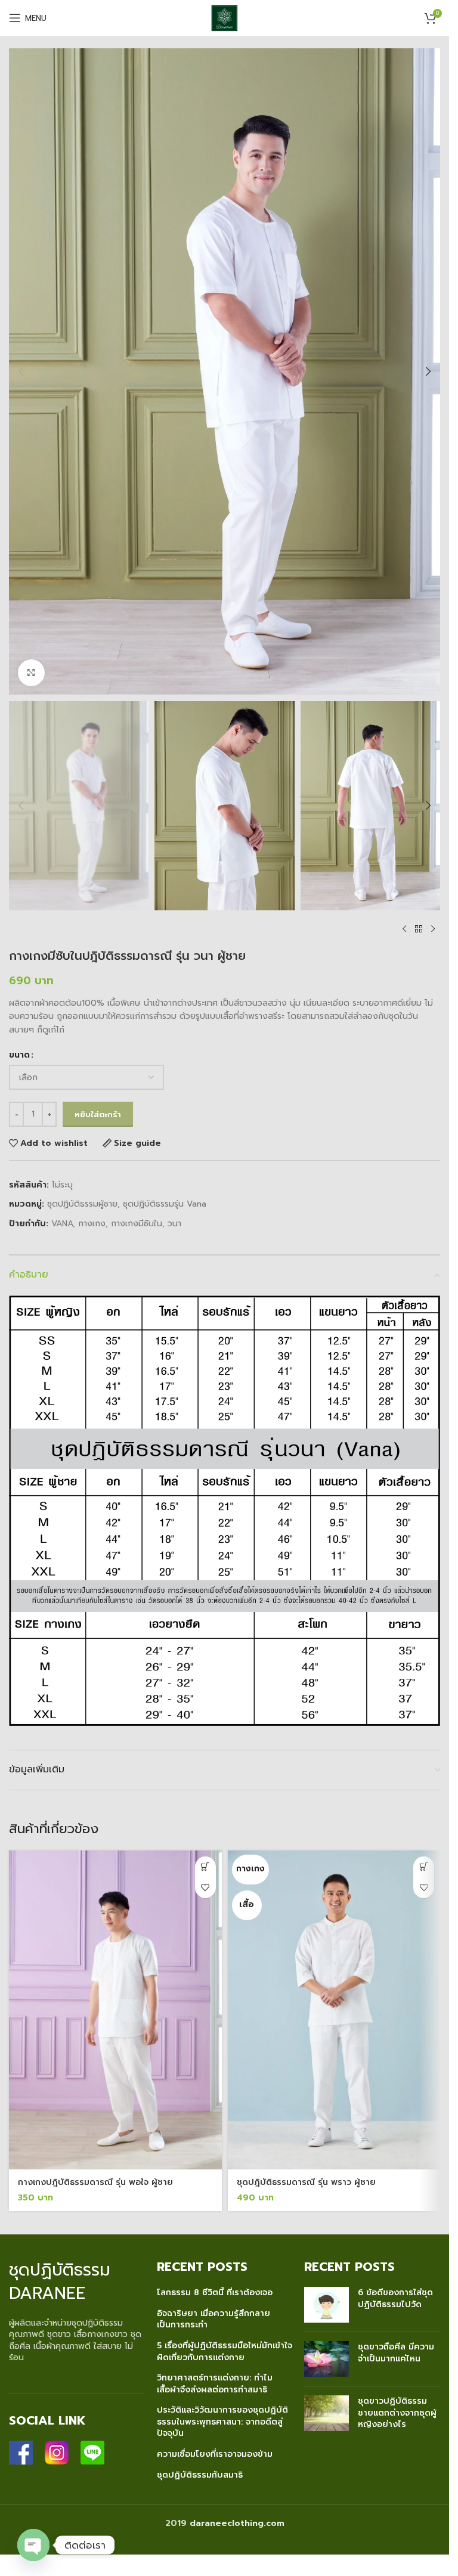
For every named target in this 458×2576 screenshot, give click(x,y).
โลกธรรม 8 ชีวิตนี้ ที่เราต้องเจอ (215, 2293)
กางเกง (92, 1224)
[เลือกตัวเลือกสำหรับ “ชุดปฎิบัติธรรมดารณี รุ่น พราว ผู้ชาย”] (424, 1867)
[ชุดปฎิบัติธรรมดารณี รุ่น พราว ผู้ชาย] (334, 2010)
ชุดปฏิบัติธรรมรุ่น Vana (165, 1204)
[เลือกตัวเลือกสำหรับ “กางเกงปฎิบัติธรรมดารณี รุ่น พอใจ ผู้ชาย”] (205, 1867)
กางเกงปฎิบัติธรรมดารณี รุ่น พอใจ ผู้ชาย (95, 2182)
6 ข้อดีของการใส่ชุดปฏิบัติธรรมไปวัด (395, 2298)
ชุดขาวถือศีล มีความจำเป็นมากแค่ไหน (396, 2353)
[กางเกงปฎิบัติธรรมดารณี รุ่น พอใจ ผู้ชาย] (115, 2010)
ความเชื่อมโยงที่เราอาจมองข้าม (215, 2454)
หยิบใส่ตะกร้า (98, 1115)
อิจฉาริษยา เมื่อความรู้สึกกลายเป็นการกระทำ (213, 2319)
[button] (21, 371)
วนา (174, 1224)
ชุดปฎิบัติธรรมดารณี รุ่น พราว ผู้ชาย (306, 2182)
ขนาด (19, 1055)
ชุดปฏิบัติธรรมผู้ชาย (82, 1204)
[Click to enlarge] (31, 673)
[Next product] (433, 929)
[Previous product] (404, 929)
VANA (62, 1224)
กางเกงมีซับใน (137, 1224)
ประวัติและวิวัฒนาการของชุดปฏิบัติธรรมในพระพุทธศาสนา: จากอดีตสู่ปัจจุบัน (222, 2422)
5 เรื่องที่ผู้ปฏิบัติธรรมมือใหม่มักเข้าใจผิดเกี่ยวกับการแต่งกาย (225, 2352)
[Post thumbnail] (327, 2305)
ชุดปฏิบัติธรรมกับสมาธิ (200, 2475)
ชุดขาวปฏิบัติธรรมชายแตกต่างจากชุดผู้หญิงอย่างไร (397, 2413)
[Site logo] (224, 18)
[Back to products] (419, 929)
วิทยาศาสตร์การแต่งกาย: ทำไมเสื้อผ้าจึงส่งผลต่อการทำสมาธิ (215, 2384)
